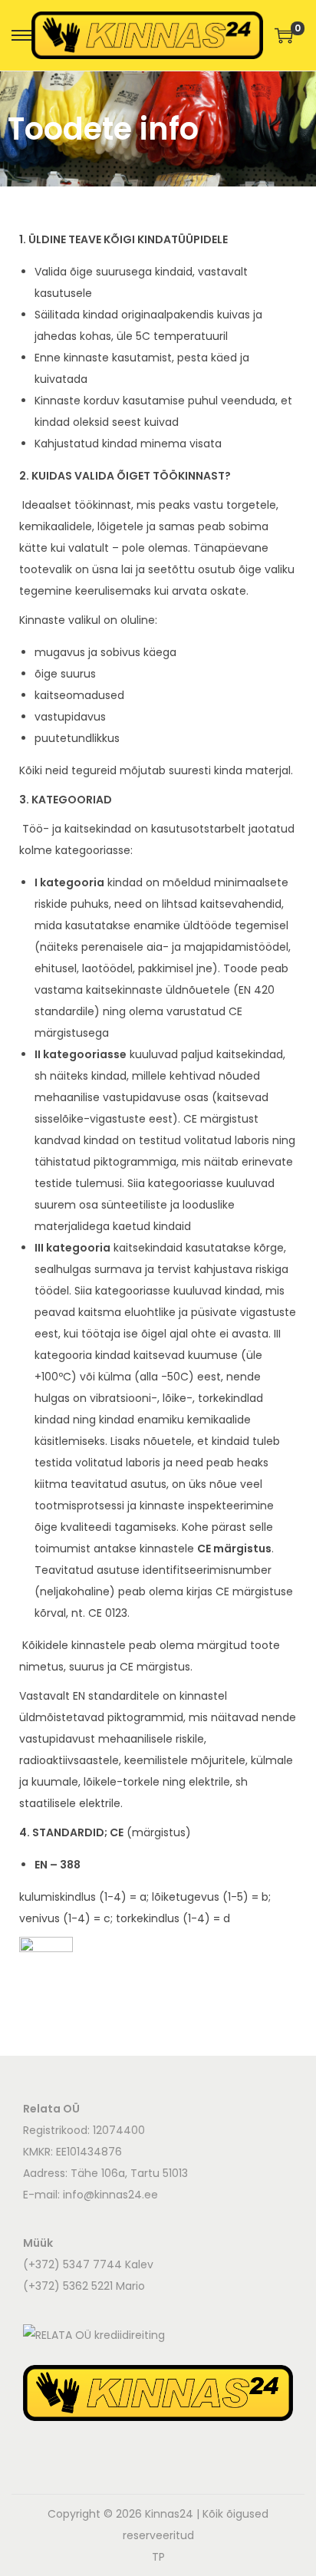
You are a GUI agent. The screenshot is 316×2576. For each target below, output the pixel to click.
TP (158, 2557)
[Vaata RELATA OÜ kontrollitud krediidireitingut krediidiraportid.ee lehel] (94, 2334)
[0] (284, 35)
